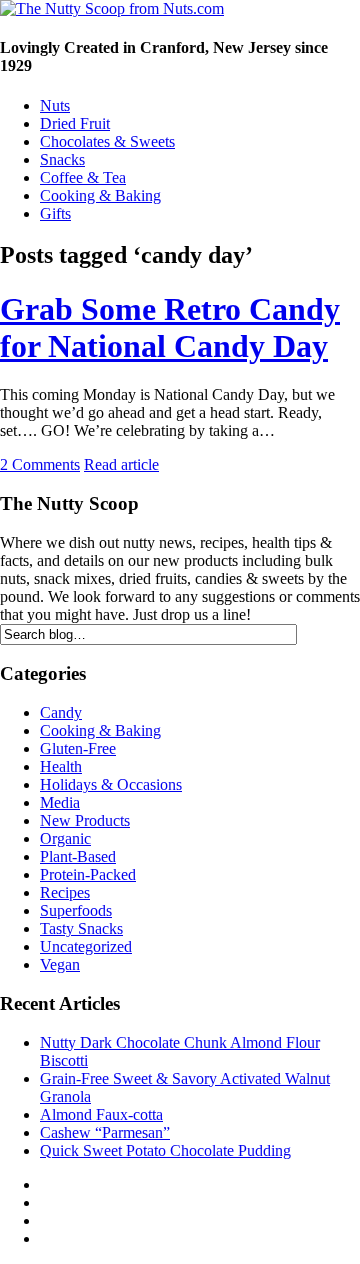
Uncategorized (86, 946)
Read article (121, 464)
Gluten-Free (78, 748)
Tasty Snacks (81, 928)
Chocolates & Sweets (107, 141)
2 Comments (40, 464)
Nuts (55, 105)
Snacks (62, 159)
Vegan (60, 964)
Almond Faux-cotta (101, 1114)
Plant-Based (78, 856)
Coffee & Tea (83, 177)
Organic (65, 838)
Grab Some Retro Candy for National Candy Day (170, 327)
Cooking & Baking (100, 195)
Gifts (55, 213)
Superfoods (76, 910)
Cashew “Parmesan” (105, 1132)
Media (60, 802)
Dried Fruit (75, 123)
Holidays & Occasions (111, 784)
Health (61, 766)
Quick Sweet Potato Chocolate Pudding (165, 1150)
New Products (85, 820)
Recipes (65, 892)
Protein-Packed (88, 874)
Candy (61, 712)
